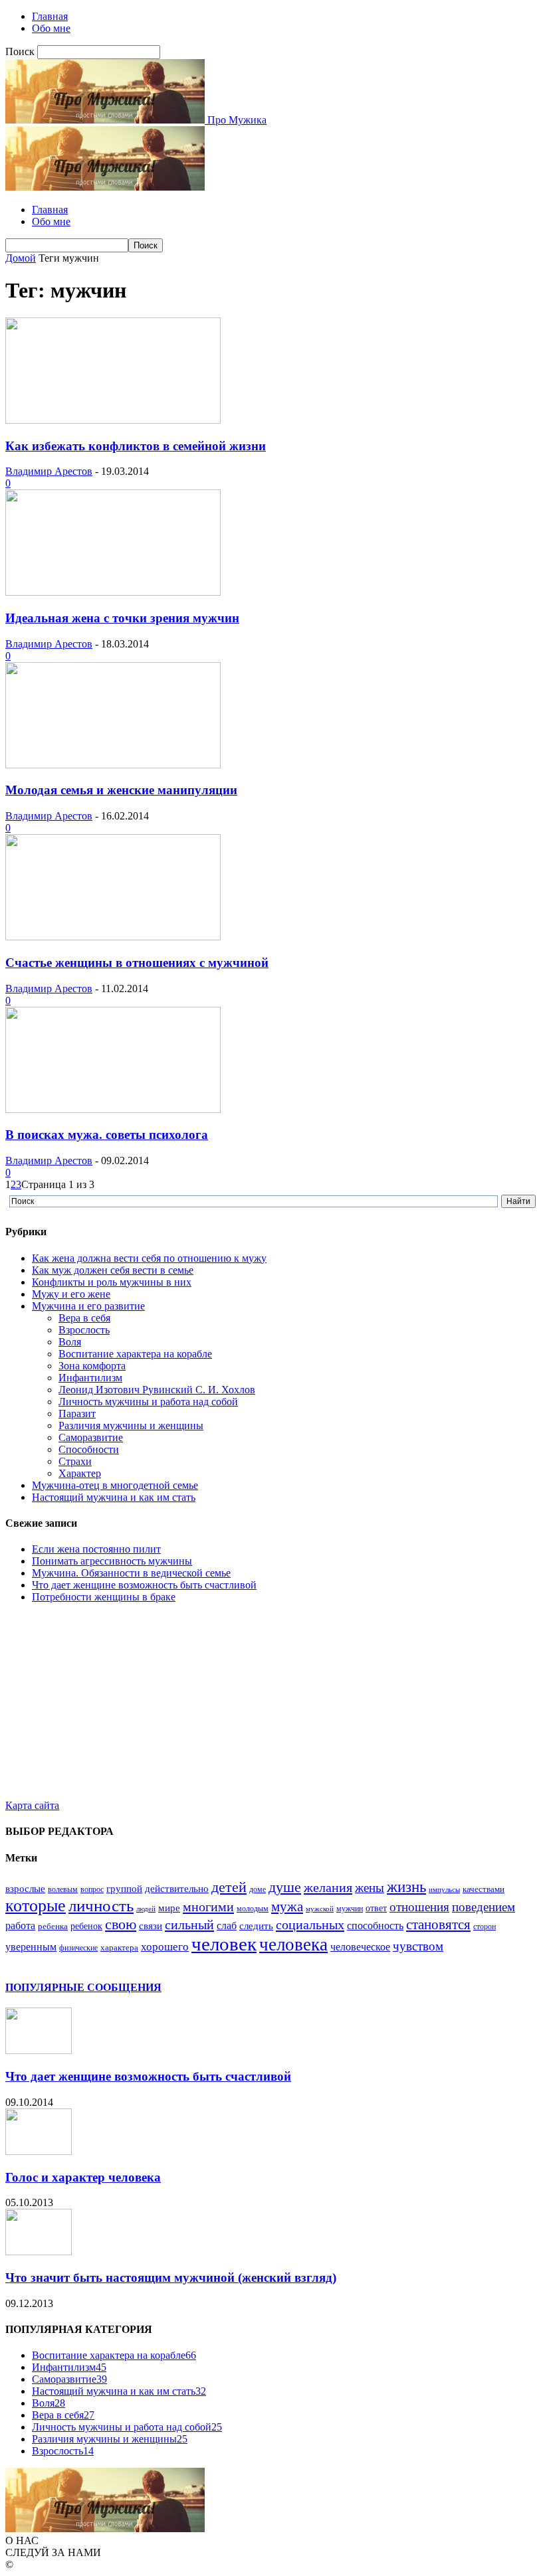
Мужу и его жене (71, 1294)
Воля (70, 1342)
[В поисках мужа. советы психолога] (113, 1109)
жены (370, 1888)
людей (146, 1909)
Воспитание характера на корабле (135, 1354)
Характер (80, 1473)
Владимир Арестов (49, 471)
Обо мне (51, 28)
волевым (63, 1889)
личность (101, 1906)
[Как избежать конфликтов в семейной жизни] (113, 420)
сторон (485, 1927)
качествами (484, 1889)
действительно (177, 1889)
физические (78, 1948)
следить (256, 1926)
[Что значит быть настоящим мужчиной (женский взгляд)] (39, 2252)
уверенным (31, 1947)
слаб (227, 1926)
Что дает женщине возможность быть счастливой (144, 1585)
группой (124, 1889)
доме (258, 1889)
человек (224, 1944)
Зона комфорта (92, 1366)
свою (121, 1924)
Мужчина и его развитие (88, 1306)
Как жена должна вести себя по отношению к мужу (149, 1258)
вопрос (92, 1889)
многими (208, 1907)
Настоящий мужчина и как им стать (114, 1497)
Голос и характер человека (83, 2177)
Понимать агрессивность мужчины (112, 1561)
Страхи (75, 1461)
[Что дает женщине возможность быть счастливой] (39, 2050)
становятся (438, 1925)
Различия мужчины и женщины (131, 1425)
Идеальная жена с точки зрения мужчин (122, 618)
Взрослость (84, 1330)
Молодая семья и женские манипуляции (121, 790)
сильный (189, 1925)
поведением (484, 1907)
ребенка (53, 1926)
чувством (418, 1946)
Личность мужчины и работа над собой (148, 1402)
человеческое (360, 1947)
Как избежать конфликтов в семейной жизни (136, 446)
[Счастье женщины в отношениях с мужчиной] (113, 937)
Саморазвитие (91, 1437)
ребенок (86, 1926)
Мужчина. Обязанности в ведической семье (131, 1573)
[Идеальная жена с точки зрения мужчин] (113, 592)
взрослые (25, 1889)
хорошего (165, 1946)
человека (293, 1944)
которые (36, 1906)
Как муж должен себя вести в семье (113, 1270)
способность (375, 1926)
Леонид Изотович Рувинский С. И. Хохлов (157, 1390)
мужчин (350, 1909)
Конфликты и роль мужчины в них (112, 1282)
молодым (253, 1909)
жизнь (406, 1887)
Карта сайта (32, 1805)
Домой (21, 258)
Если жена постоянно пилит (96, 1549)
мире (169, 1908)
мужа (287, 1907)
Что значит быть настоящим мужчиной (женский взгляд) (171, 2277)
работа (20, 1926)
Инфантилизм (90, 1378)
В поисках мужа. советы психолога (107, 1135)
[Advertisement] (272, 1707)
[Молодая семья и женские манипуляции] (113, 765)
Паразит (77, 1414)
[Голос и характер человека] (39, 2151)
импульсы (444, 1890)
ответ (376, 1908)
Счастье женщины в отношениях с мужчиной (137, 963)
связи (151, 1926)
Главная (50, 16)
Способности (89, 1449)
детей (229, 1887)
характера (119, 1947)
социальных (310, 1925)
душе (285, 1887)
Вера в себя (84, 1318)
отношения (419, 1907)
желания (328, 1887)
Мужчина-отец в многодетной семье (115, 1485)
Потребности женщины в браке (104, 1597)
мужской (320, 1909)
